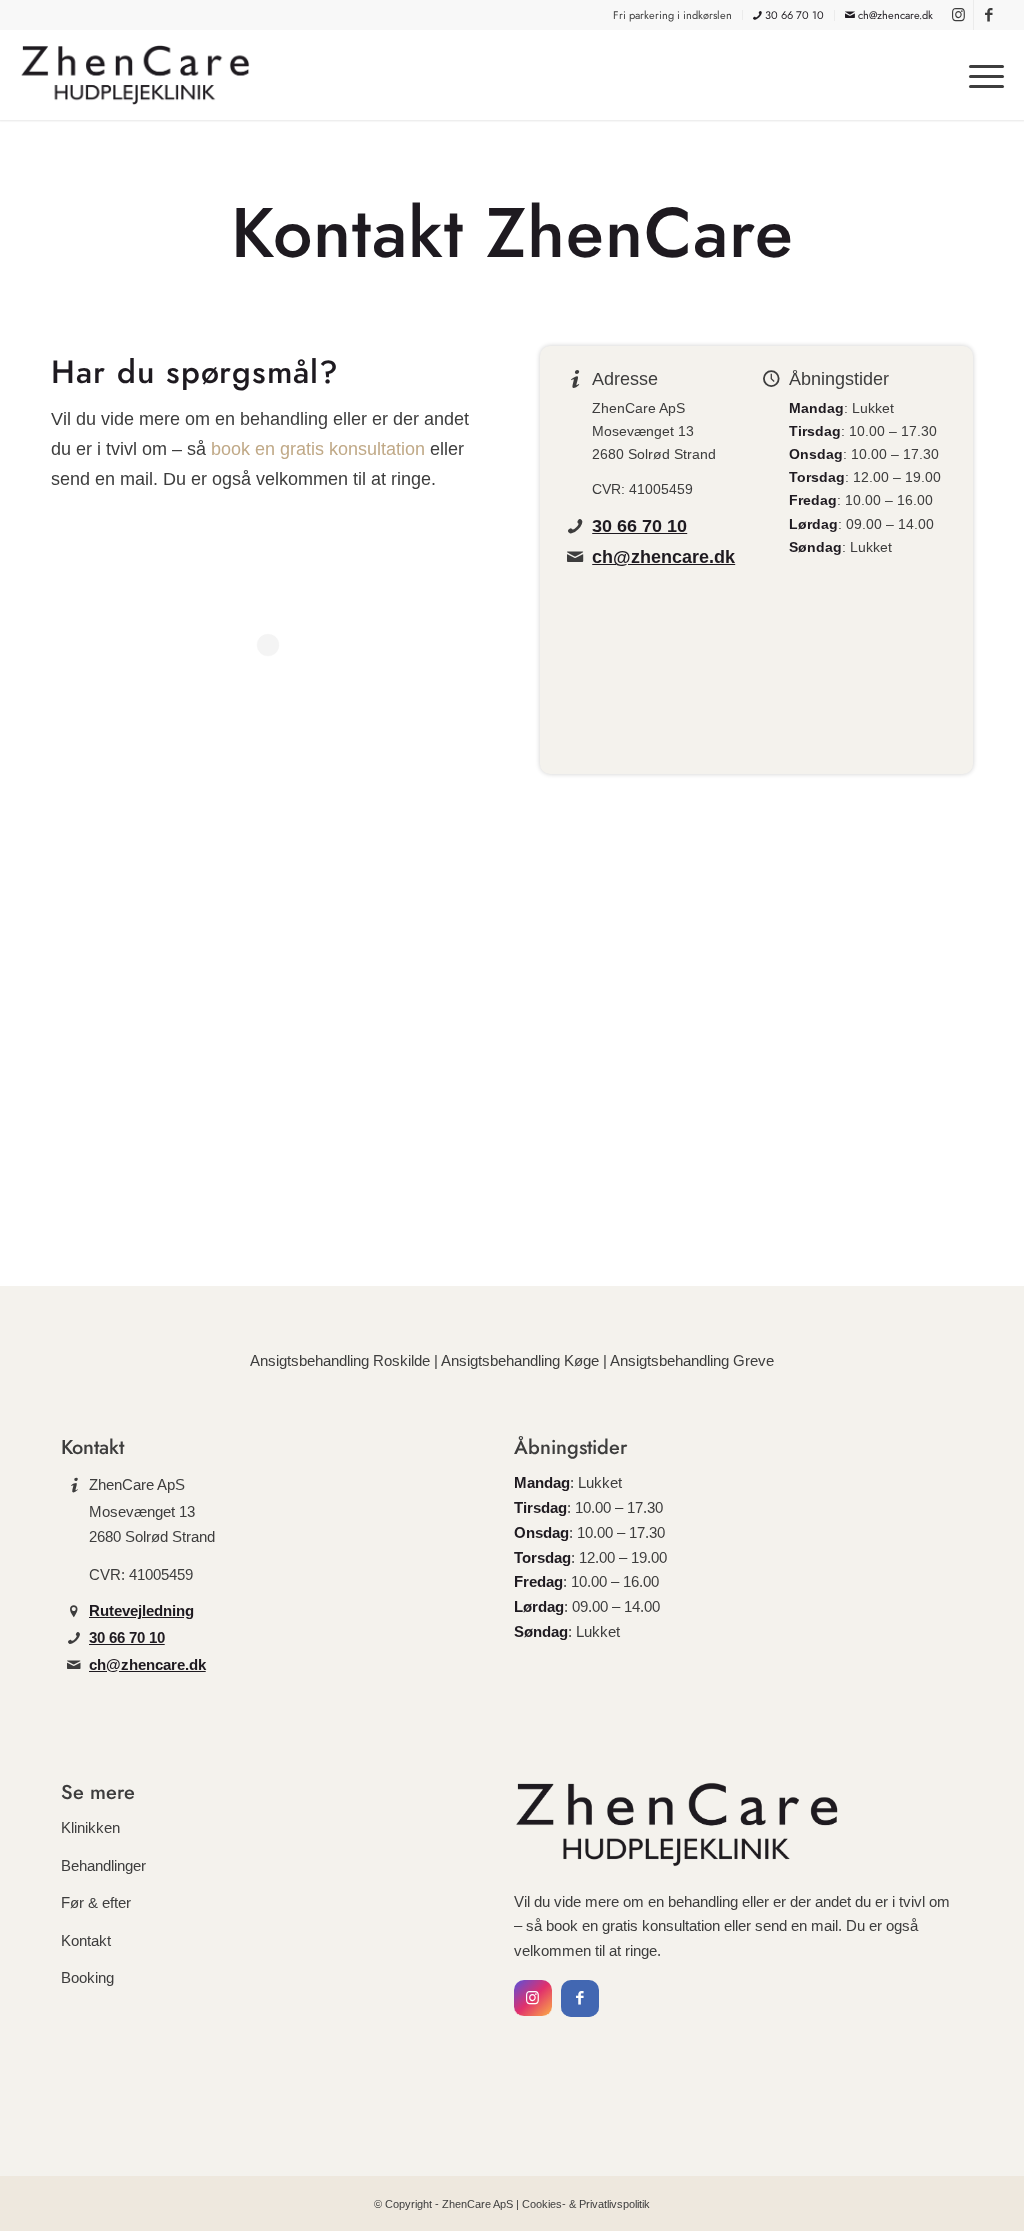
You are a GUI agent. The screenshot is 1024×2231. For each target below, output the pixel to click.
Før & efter (96, 1902)
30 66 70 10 (793, 15)
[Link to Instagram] (958, 15)
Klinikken (90, 1827)
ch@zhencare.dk (894, 15)
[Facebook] (580, 1998)
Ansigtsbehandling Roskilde (340, 1360)
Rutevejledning (141, 1610)
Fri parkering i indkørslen (672, 15)
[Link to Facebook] (989, 15)
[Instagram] (533, 1998)
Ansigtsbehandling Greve (692, 1360)
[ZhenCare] (142, 75)
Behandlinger (103, 1865)
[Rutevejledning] (74, 1611)
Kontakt (86, 1940)
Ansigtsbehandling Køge (520, 1360)
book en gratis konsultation (318, 449)
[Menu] (980, 75)
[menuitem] (673, 15)
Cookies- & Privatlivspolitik (586, 2204)
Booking (87, 1977)
